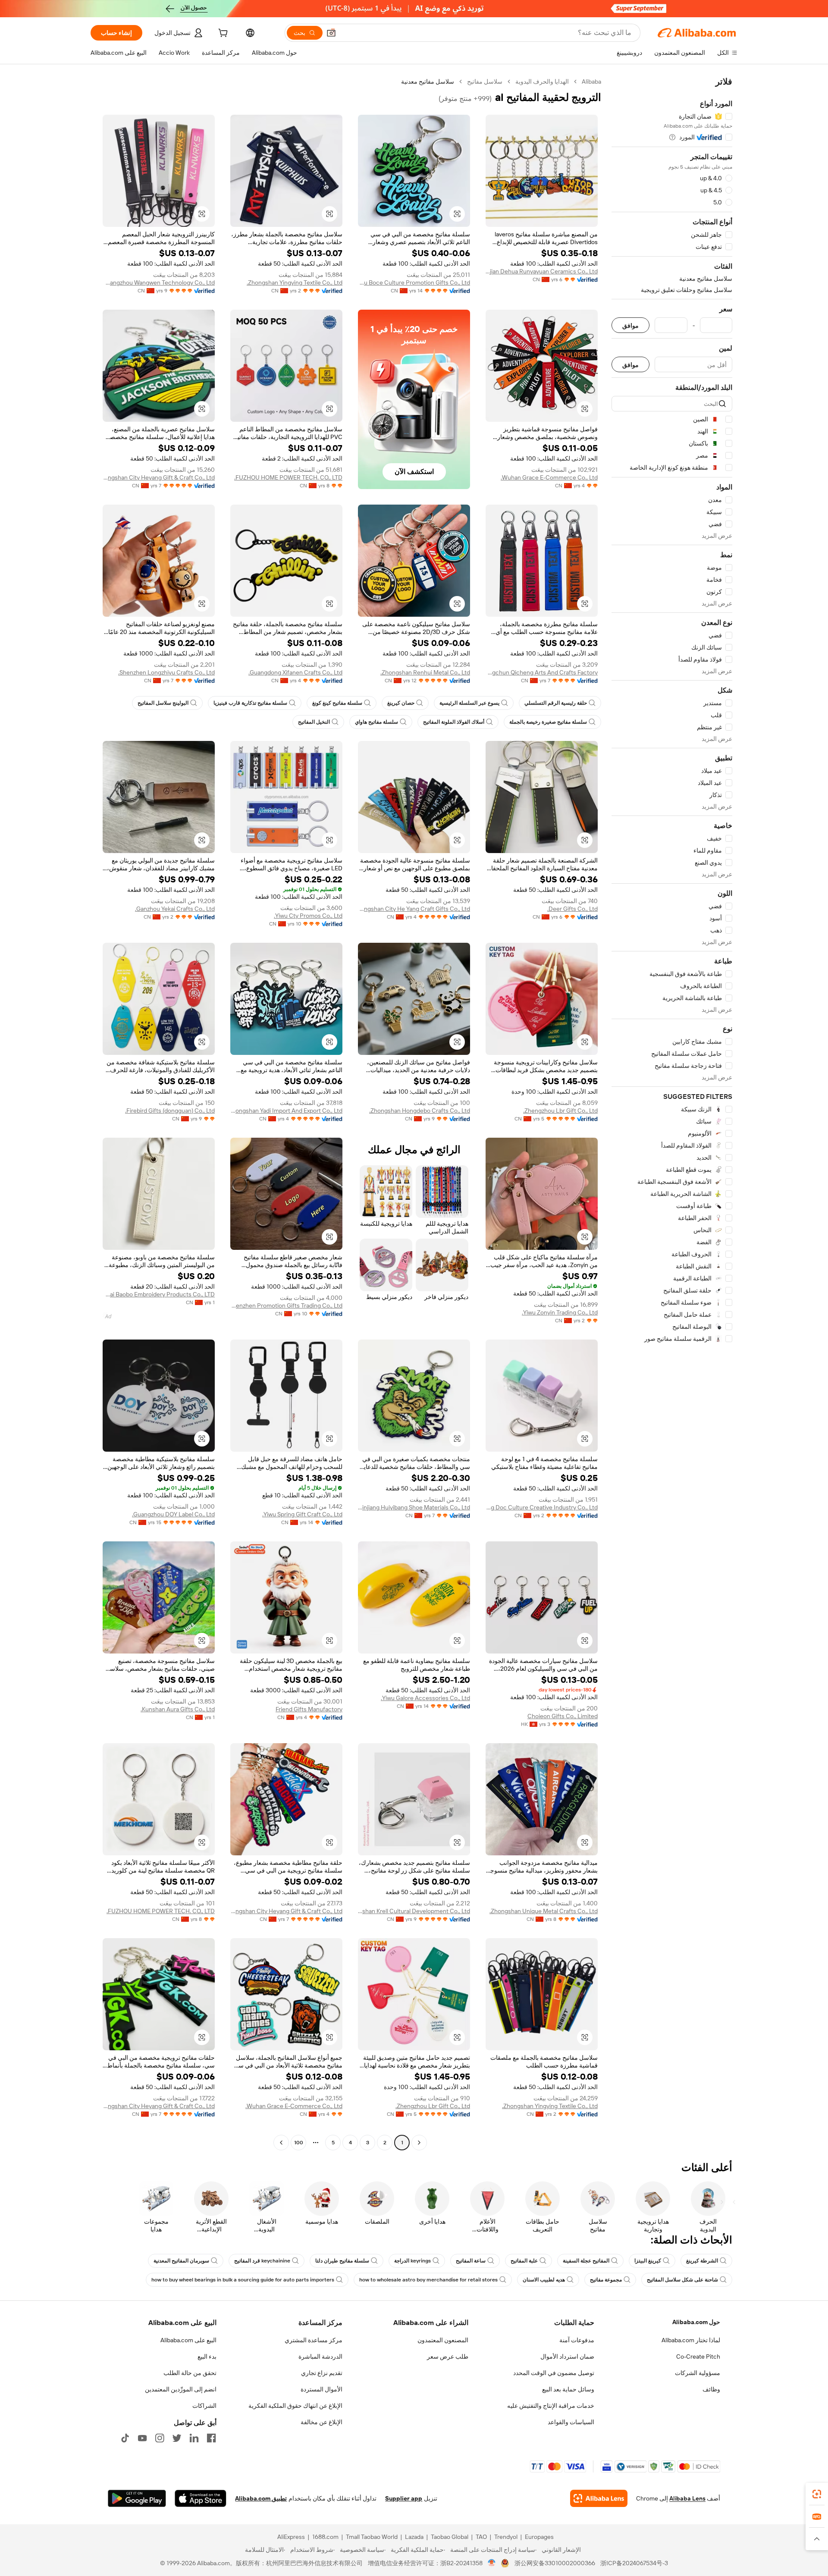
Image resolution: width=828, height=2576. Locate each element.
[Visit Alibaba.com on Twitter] (177, 2438)
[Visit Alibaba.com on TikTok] (125, 2438)
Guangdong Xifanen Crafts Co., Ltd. (295, 672)
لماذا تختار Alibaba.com (691, 2340)
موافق (630, 325)
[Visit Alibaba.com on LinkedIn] (194, 2438)
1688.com (325, 2537)
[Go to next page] (281, 2143)
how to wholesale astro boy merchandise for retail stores (428, 2280)
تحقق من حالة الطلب (190, 2373)
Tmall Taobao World (372, 2537)
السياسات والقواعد (571, 2422)
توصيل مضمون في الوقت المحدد (554, 2373)
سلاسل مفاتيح (485, 82)
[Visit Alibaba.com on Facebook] (211, 2438)
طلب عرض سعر (448, 2356)
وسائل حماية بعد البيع (568, 2389)
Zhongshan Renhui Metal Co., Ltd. (425, 672)
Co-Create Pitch (698, 2356)
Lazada (414, 2537)
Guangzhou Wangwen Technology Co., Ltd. (159, 282)
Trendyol (506, 2537)
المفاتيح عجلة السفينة (586, 2261)
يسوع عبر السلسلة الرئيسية (469, 703)
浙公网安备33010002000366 (555, 2563)
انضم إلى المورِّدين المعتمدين (181, 2389)
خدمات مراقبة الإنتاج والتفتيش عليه (551, 2406)
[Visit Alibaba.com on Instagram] (160, 2438)
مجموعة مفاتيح (606, 2280)
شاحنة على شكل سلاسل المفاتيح (682, 2280)
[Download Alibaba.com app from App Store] (201, 2498)
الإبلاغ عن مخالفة (321, 2422)
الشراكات (204, 2406)
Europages (539, 2537)
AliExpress (291, 2537)
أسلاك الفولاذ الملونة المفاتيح (454, 722)
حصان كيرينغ (401, 703)
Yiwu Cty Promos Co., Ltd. (308, 916)
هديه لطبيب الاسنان (544, 2280)
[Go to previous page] (419, 2143)
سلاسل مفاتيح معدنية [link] (428, 82)
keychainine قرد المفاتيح (262, 2261)
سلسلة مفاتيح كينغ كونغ (337, 703)
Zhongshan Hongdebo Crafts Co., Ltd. (420, 1111)
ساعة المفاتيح (471, 2261)
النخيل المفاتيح (314, 722)
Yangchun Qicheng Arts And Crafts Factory (542, 672)
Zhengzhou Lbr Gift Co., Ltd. (560, 1111)
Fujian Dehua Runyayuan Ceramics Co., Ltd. (542, 271)
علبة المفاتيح (524, 2261)
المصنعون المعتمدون (443, 2340)
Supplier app (404, 2498)
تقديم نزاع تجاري (322, 2373)
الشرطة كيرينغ (702, 2261)
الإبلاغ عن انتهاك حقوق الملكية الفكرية (295, 2406)
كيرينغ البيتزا (648, 2261)
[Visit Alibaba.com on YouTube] (142, 2438)
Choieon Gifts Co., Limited (563, 1716)
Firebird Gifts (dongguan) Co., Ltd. (170, 1111)
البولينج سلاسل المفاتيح (163, 703)
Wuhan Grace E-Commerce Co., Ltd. (549, 477)
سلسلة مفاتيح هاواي (376, 722)
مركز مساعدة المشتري (314, 2340)
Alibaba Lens (687, 2498)
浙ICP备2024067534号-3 (634, 2563)
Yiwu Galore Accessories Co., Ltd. (425, 1698)
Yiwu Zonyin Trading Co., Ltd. (560, 1312)
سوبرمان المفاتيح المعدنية (181, 2261)
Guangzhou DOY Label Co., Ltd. (173, 1514)
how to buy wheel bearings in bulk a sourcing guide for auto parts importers (243, 2280)
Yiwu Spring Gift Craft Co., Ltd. (302, 1514)
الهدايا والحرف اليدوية (542, 82)
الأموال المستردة (321, 2389)
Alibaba (591, 82)
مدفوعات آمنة (577, 2340)
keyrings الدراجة (412, 2261)
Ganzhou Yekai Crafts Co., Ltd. (175, 909)
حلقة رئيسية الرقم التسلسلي (556, 703)
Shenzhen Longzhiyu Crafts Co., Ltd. (166, 672)
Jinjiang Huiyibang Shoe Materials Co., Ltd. (414, 1507)
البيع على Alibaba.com (188, 2340)
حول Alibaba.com (696, 2322)
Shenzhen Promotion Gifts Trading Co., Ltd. (286, 1305)
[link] (817, 2494)
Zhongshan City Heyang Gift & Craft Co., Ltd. (159, 477)
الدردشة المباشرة (320, 2356)
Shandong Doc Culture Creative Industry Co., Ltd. (542, 1507)
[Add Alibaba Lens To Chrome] (599, 2498)
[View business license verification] (492, 2563)
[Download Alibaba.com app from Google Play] (137, 2498)
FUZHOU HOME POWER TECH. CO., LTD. (288, 477)
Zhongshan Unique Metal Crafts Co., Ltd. (544, 1911)
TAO (481, 2537)
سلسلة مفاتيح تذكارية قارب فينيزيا (250, 703)
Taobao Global (450, 2537)
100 (299, 2143)
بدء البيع (207, 2356)
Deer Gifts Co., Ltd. (572, 909)
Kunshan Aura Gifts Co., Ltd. (178, 1709)
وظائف (711, 2389)
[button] (331, 33)
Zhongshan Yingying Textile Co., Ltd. (295, 282)
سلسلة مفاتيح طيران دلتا (342, 2261)
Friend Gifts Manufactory (309, 1709)
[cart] (222, 34)
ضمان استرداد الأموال (567, 2356)
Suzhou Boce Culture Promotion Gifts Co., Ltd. (414, 282)
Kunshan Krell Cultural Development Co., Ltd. (414, 1911)
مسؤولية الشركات (698, 2373)
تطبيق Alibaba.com (261, 2498)
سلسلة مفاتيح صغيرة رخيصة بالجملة (548, 722)
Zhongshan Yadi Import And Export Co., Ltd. (286, 1111)
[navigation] (672, 1113)
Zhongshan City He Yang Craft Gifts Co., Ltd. (414, 909)
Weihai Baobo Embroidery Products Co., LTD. (159, 1294)
